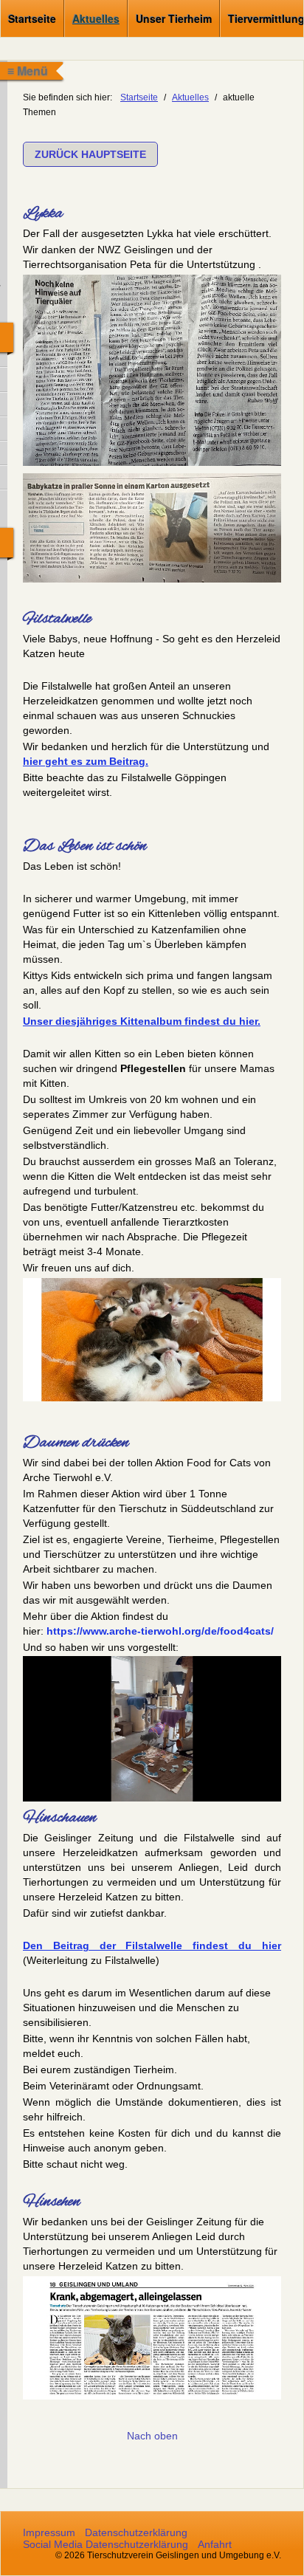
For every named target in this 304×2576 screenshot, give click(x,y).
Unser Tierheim (174, 18)
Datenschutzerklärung (136, 2532)
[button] (90, 154)
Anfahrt (215, 2544)
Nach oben (152, 2436)
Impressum (49, 2532)
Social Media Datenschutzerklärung (106, 2544)
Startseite (32, 18)
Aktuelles (96, 18)
